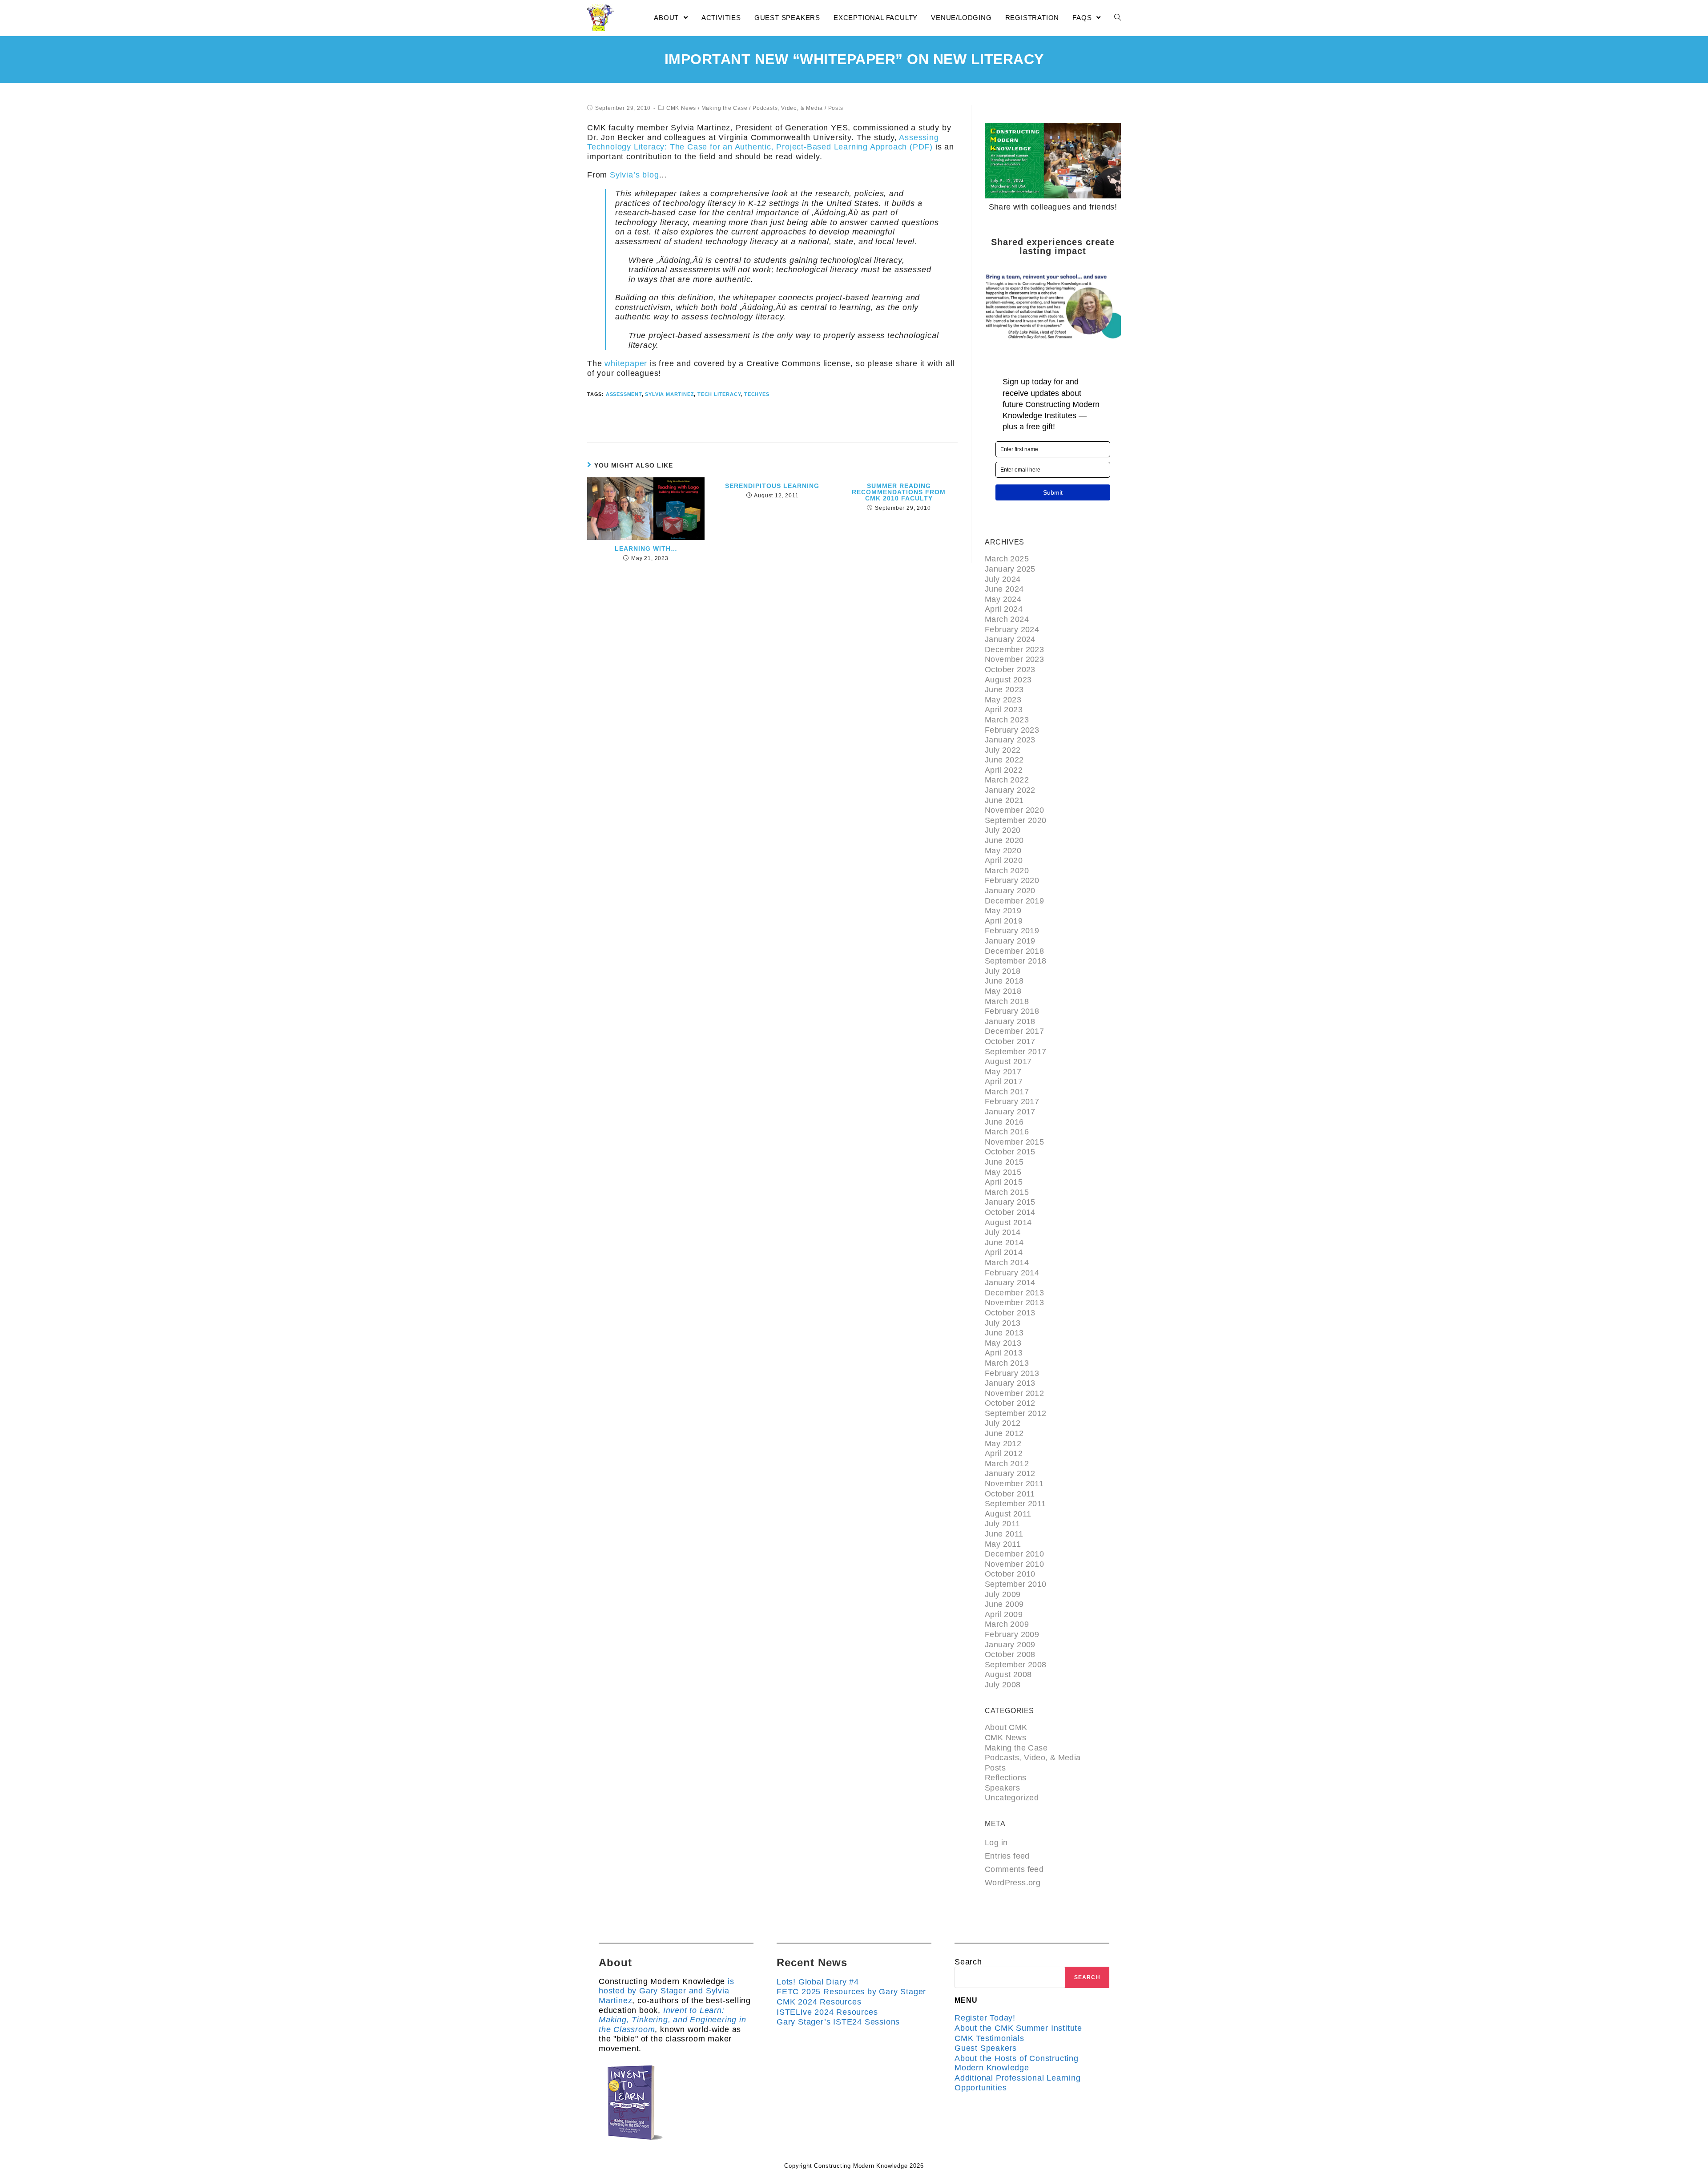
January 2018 (1010, 1021)
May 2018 (1003, 991)
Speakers (1002, 1788)
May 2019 (1003, 911)
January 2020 (1010, 891)
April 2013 (1004, 1353)
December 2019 (1014, 901)
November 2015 (1014, 1142)
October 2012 (1010, 1403)
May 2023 (1003, 700)
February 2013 (1012, 1373)
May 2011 (1003, 1544)
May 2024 (1003, 599)
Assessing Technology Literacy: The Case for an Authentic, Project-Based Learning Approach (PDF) (763, 142)
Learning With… (646, 549)
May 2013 (1003, 1343)
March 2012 (1007, 1464)
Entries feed (1007, 1856)
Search (968, 1962)
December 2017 (1014, 1031)
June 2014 (1004, 1242)
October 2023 (1010, 670)
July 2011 (1003, 1524)
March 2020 (1007, 871)
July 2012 (1003, 1423)
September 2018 (1016, 961)
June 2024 (1004, 589)
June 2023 (1004, 690)
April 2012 (1004, 1453)
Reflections (1005, 1778)
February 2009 (1012, 1634)
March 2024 (1007, 619)
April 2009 (1004, 1614)
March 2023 (1007, 720)
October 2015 (1010, 1152)
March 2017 (1007, 1092)
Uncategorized (1012, 1798)
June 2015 (1004, 1162)
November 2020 (1014, 810)
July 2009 (1003, 1594)
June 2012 (1004, 1433)
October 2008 (1010, 1654)
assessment (624, 394)
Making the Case (725, 108)
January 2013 (1010, 1383)
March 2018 (1007, 1001)
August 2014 (1008, 1222)
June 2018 (1004, 981)
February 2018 (1012, 1011)
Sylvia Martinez (669, 394)
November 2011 (1014, 1484)
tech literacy (719, 394)
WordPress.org (1013, 1883)
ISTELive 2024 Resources (827, 2012)
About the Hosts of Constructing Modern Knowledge (1017, 2063)
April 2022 (1004, 770)
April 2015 (1004, 1182)
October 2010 (1010, 1574)
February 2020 (1012, 880)
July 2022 (1003, 750)
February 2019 (1012, 931)
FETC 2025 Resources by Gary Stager (851, 1992)
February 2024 (1012, 629)
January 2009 (1010, 1645)
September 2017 (1016, 1052)
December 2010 (1014, 1554)
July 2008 (1003, 1685)
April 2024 (1004, 609)
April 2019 (1004, 921)
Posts (836, 108)
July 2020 (1003, 830)
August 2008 (1008, 1674)
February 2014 (1012, 1273)
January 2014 (1010, 1283)
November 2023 (1014, 659)
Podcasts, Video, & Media (788, 108)
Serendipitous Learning (772, 486)
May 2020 (1003, 851)
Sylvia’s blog (634, 175)
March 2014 (1007, 1262)
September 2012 (1016, 1413)
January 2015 (1010, 1202)
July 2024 (1003, 579)
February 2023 (1012, 730)
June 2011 (1004, 1534)
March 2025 (1007, 559)
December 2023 (1014, 649)
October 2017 (1010, 1041)
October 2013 (1010, 1313)
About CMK (1006, 1727)
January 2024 (1010, 639)
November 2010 (1014, 1564)
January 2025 (1010, 569)
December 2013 (1014, 1293)
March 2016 (1007, 1132)
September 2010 (1016, 1584)
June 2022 (1004, 760)
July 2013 (1003, 1323)
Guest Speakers (986, 2048)
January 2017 (1010, 1112)
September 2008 (1016, 1665)
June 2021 (1004, 800)
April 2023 (1004, 710)
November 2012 (1014, 1393)
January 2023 (1010, 740)
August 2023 (1008, 680)
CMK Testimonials (989, 2038)
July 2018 (1003, 971)
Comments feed (1014, 1869)
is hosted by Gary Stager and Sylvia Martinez (667, 1991)
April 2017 (1004, 1081)
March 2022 (1007, 780)
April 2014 (1004, 1252)
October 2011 (1010, 1494)
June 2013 (1004, 1333)
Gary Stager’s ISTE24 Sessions (838, 2022)
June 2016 (1004, 1122)
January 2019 (1010, 941)
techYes (757, 394)
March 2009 (1007, 1624)
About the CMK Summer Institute (1018, 2028)
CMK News (681, 108)
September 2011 (1015, 1504)
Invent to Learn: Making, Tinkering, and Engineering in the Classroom (673, 2020)
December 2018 (1014, 951)
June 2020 (1004, 840)
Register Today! (985, 2018)
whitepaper (626, 363)
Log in (996, 1843)
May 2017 (1003, 1072)
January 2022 (1010, 790)
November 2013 (1014, 1303)
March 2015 (1007, 1192)
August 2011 (1008, 1514)
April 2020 (1004, 860)
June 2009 (1004, 1604)
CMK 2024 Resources (819, 2002)
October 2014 (1010, 1212)
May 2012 (1003, 1444)
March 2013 (1007, 1363)
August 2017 (1008, 1061)
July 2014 (1003, 1232)
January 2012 (1010, 1473)
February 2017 (1012, 1101)
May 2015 (1003, 1172)
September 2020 (1016, 820)
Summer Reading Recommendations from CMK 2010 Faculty (899, 492)
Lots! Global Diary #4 (818, 1982)
